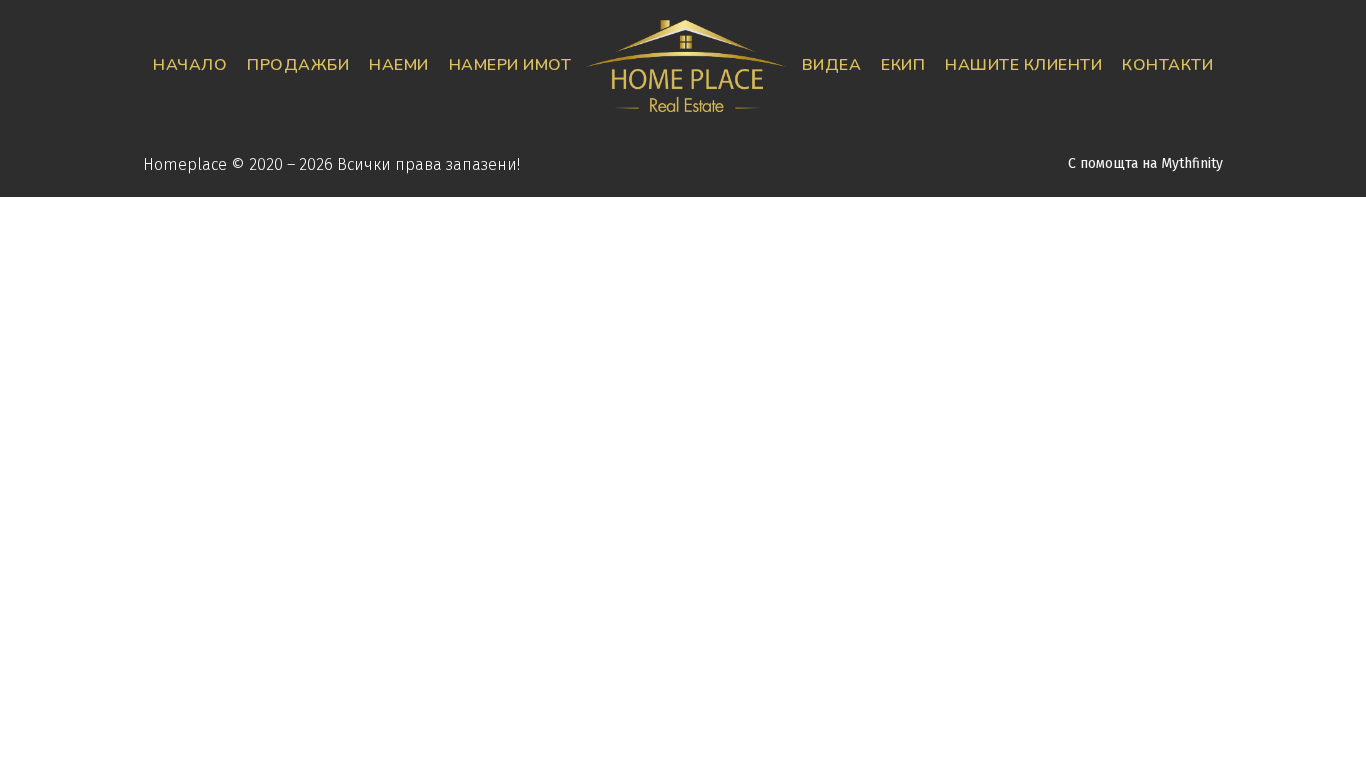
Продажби (298, 65)
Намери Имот (510, 65)
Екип (903, 65)
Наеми (399, 65)
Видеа (832, 65)
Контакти (1167, 65)
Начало (190, 65)
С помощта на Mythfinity (1145, 163)
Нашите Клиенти (1023, 65)
